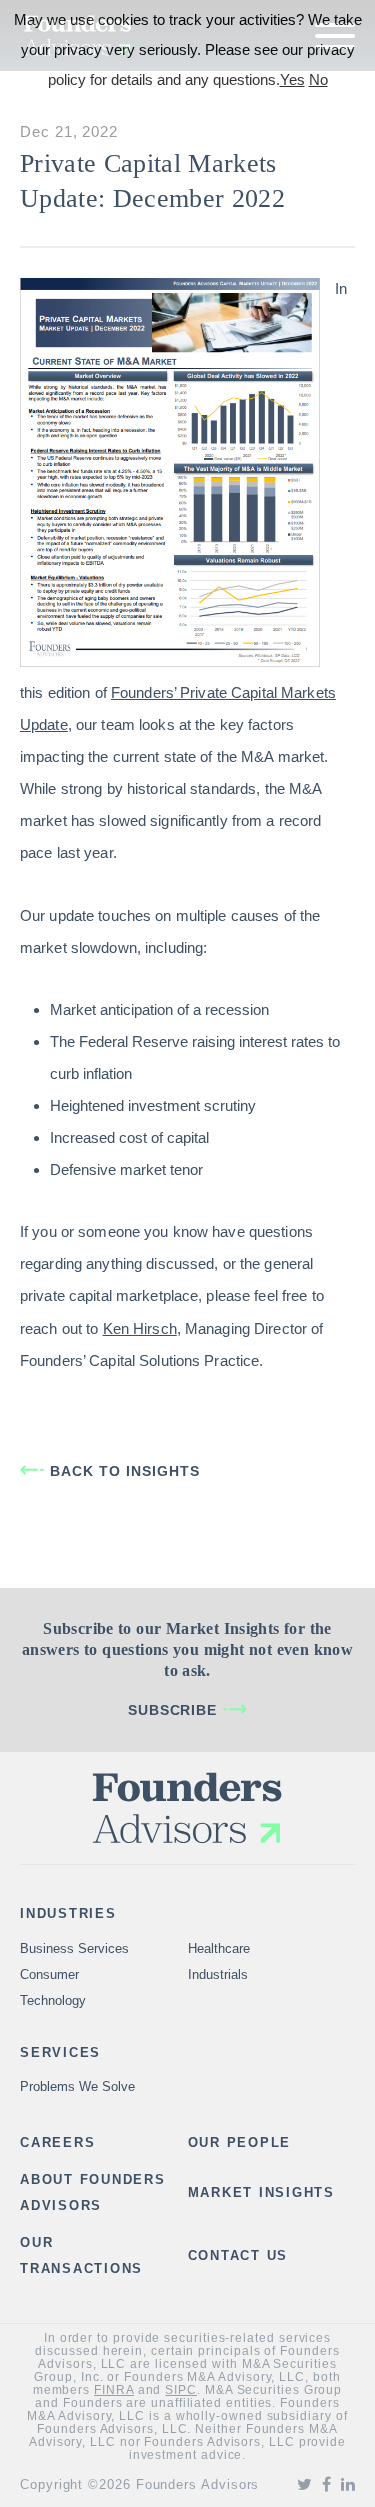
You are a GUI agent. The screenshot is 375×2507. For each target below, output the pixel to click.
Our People (240, 2142)
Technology (53, 2000)
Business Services (74, 1948)
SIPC (181, 2390)
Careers (57, 2142)
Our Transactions (81, 2255)
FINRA (114, 2390)
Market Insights (261, 2192)
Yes (292, 79)
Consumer (49, 1974)
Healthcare (219, 1948)
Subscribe (173, 1710)
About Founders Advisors (93, 2192)
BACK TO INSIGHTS (125, 1471)
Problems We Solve (77, 2086)
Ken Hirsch (140, 1328)
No (318, 79)
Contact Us (238, 2255)
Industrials (218, 1974)
